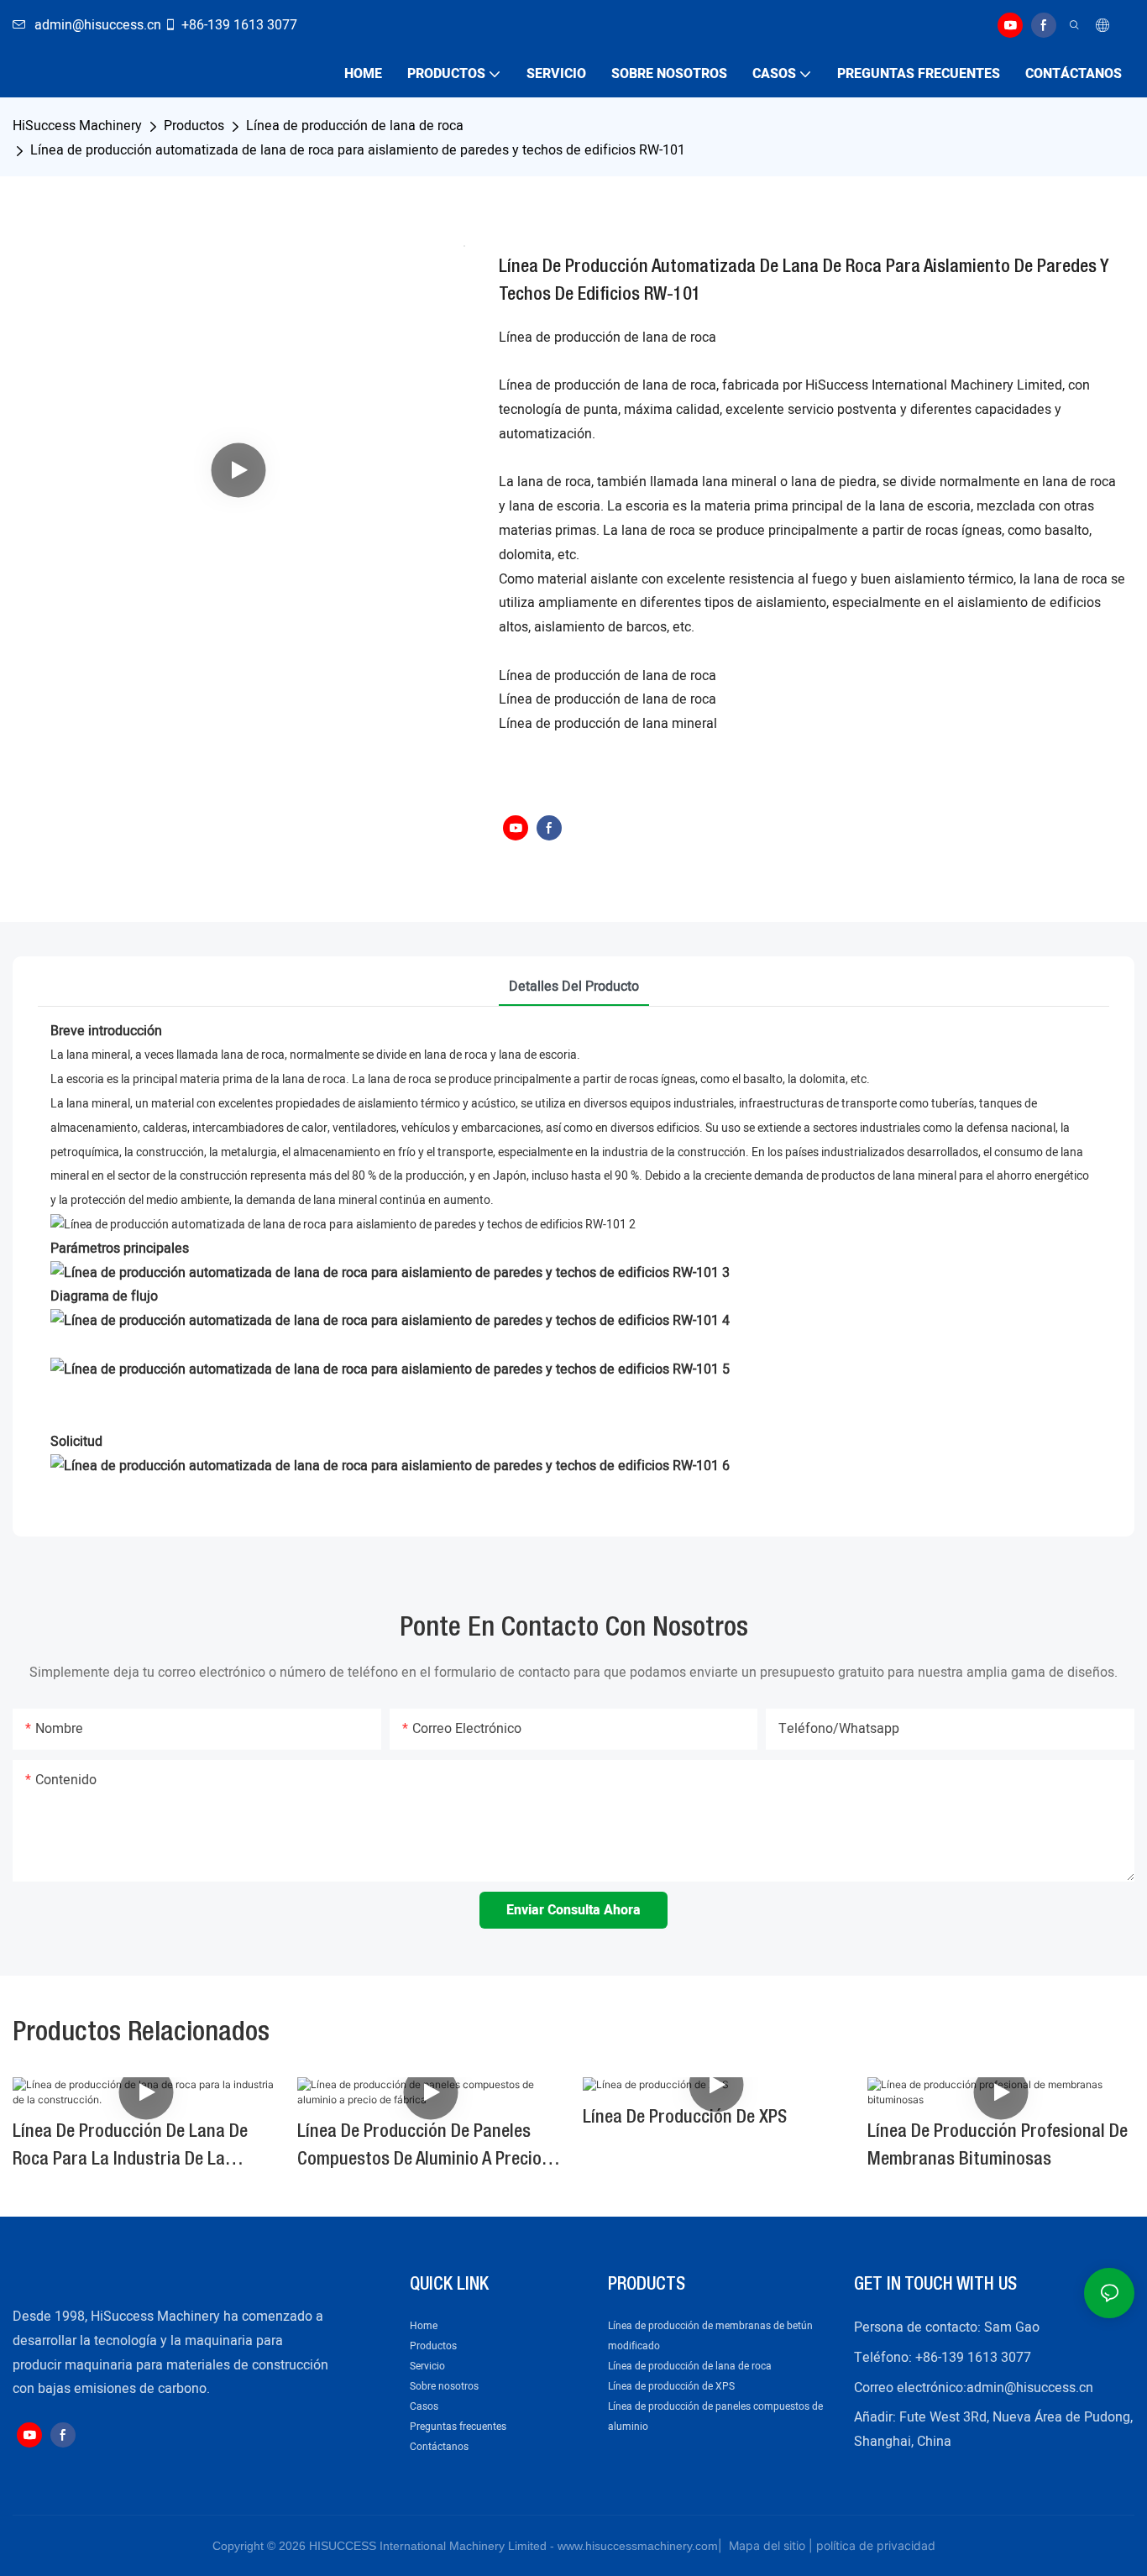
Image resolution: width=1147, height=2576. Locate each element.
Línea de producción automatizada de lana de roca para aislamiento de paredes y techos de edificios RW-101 (358, 150)
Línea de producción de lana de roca (355, 126)
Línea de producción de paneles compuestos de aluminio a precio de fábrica (419, 2149)
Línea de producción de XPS (685, 2118)
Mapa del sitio (765, 2545)
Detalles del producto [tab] (574, 987)
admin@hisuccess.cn (1030, 2388)
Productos (194, 126)
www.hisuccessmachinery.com (638, 2546)
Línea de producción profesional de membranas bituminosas (998, 2146)
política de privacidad (876, 2545)
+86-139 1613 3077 (239, 25)
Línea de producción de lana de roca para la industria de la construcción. (130, 2149)
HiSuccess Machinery (77, 126)
